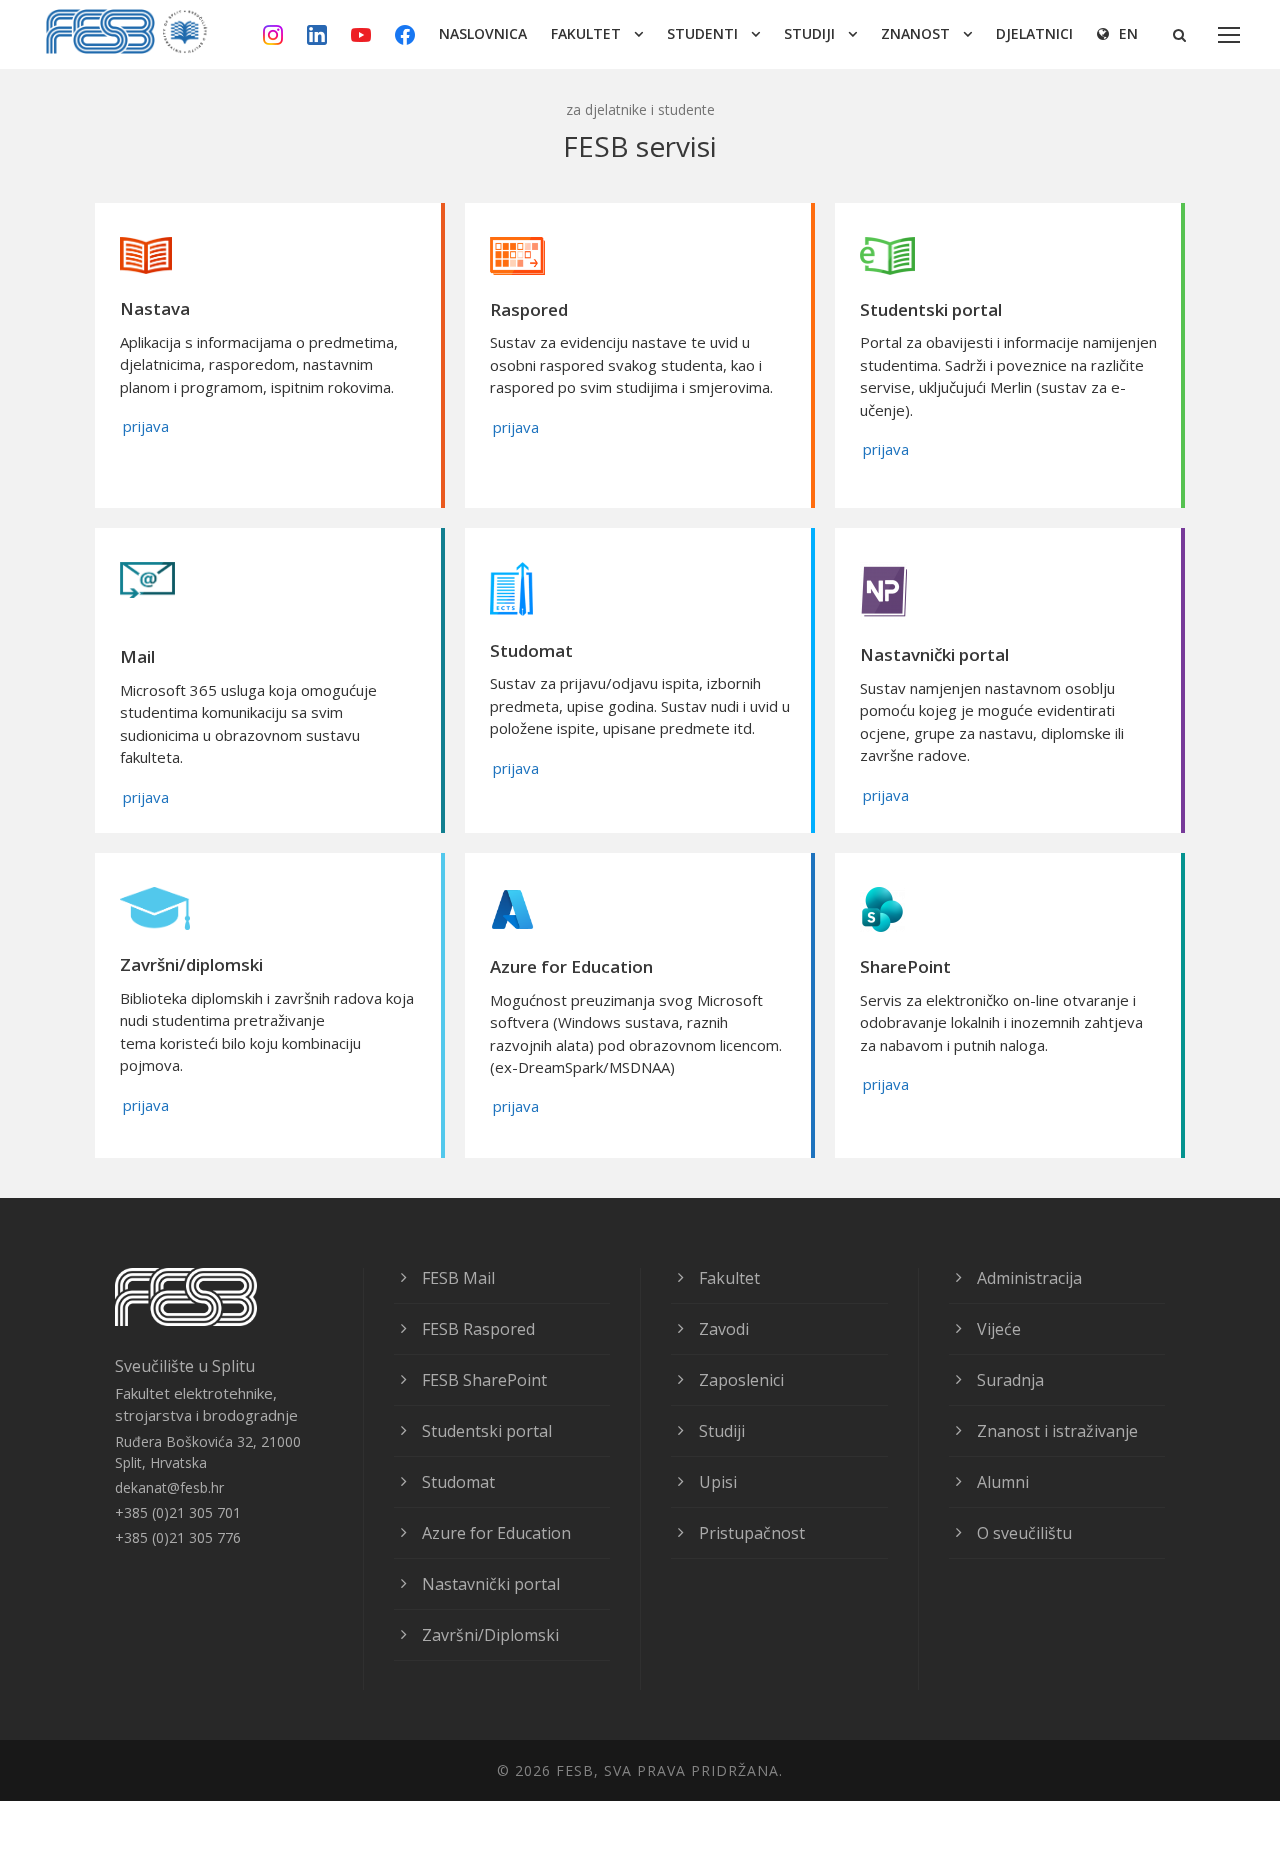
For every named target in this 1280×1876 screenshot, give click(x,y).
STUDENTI (702, 33)
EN (1128, 33)
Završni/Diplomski (490, 1635)
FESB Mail (458, 1278)
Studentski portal (487, 1431)
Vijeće (999, 1329)
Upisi (718, 1482)
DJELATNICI (1034, 33)
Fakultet (729, 1278)
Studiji (722, 1431)
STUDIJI (809, 33)
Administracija (1029, 1278)
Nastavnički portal (491, 1584)
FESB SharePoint (484, 1380)
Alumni (1003, 1482)
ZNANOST (915, 33)
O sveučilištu (1024, 1533)
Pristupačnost (752, 1533)
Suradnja (1010, 1380)
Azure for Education (496, 1533)
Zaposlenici (741, 1380)
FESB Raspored (478, 1329)
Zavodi (724, 1329)
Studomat (458, 1482)
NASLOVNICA (483, 33)
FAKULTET (586, 33)
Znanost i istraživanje (1057, 1431)
